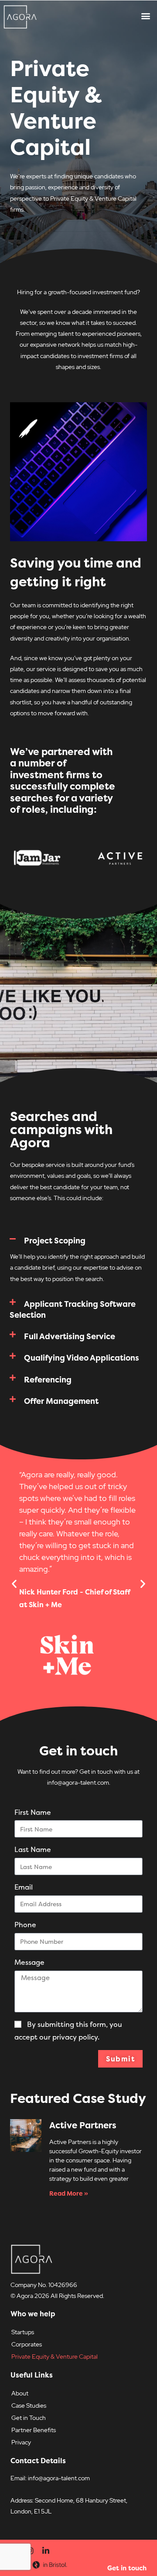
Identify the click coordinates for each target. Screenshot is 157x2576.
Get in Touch (29, 2418)
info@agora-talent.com (59, 2478)
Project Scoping (55, 1241)
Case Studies (29, 2405)
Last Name (33, 1849)
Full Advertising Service (70, 1336)
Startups (23, 2332)
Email (24, 1887)
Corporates (27, 2344)
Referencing (48, 1380)
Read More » (69, 2193)
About (20, 2393)
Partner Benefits (34, 2430)
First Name (33, 1812)
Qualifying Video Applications (82, 1358)
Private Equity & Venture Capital (55, 2357)
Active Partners (83, 2125)
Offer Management (61, 1401)
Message (29, 1962)
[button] (145, 16)
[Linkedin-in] (46, 2551)
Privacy (21, 2442)
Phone (25, 1925)
